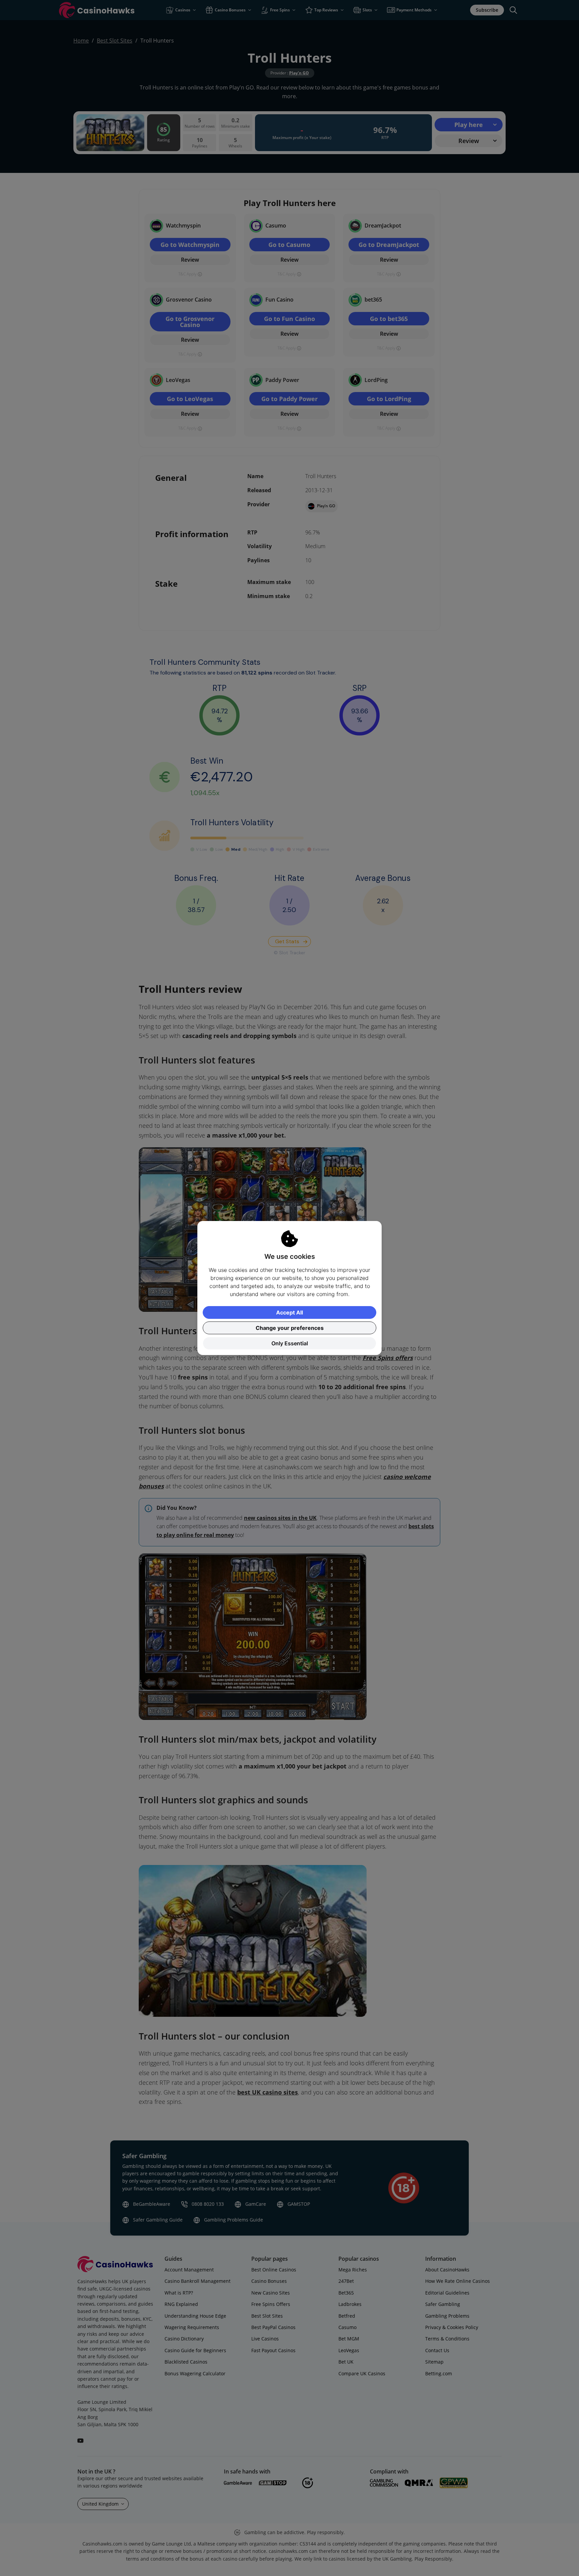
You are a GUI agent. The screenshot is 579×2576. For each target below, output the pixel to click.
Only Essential (290, 1343)
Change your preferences (290, 1328)
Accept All (289, 1312)
